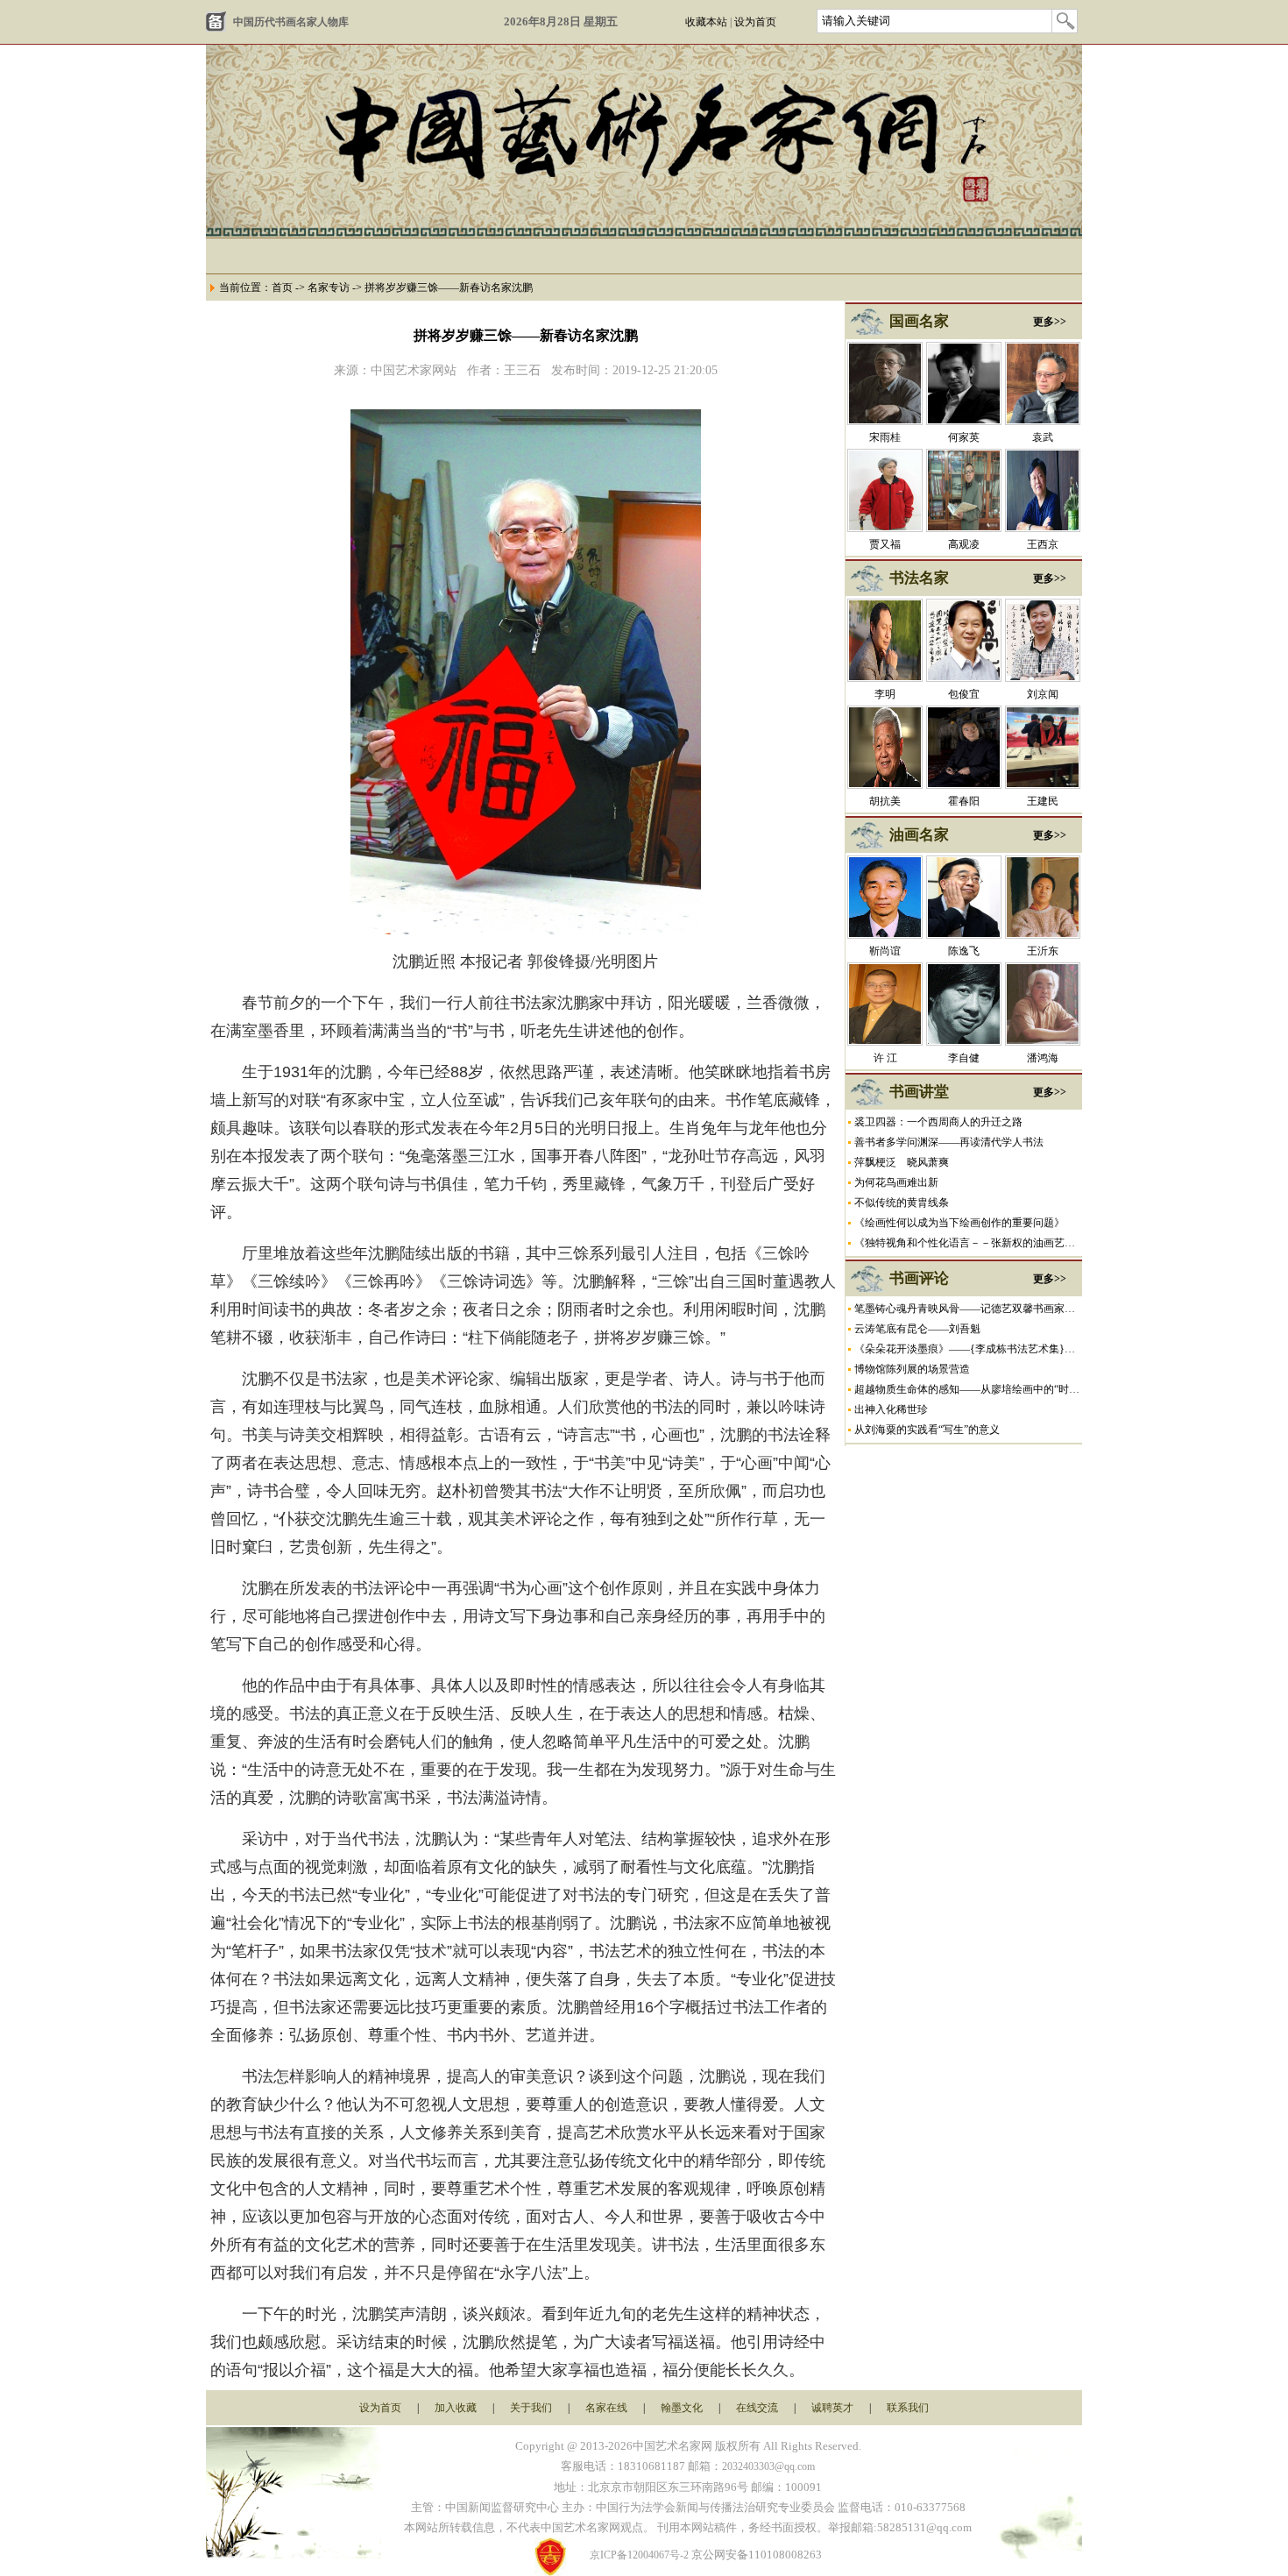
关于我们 (531, 2408)
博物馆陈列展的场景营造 (912, 1369)
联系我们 (908, 2408)
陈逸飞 (964, 951)
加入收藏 (456, 2408)
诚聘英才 (832, 2408)
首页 (282, 287)
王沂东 (1043, 951)
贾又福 (885, 544)
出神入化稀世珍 (891, 1409)
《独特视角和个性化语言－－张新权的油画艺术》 (970, 1243)
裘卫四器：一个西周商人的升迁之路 (938, 1122)
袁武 (1043, 437)
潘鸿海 (1043, 1058)
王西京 (1043, 544)
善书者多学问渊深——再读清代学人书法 (949, 1142)
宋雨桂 (885, 437)
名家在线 (606, 2408)
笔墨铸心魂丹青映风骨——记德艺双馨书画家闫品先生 (980, 1309)
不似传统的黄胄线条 (902, 1203)
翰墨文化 (682, 2408)
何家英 (964, 437)
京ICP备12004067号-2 (639, 2555)
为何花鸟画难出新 (896, 1182)
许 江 (885, 1058)
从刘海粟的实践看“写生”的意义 (927, 1430)
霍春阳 (964, 801)
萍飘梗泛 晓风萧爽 (902, 1162)
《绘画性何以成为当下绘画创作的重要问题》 (959, 1223)
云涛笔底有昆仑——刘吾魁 (917, 1329)
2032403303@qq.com (768, 2466)
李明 (885, 694)
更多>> (1050, 322)
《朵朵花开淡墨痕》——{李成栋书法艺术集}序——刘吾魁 (991, 1349)
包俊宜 (964, 694)
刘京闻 (1043, 694)
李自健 (964, 1058)
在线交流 (757, 2408)
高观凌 (964, 544)
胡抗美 (885, 801)
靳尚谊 (885, 951)
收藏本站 (706, 22)
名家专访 (329, 287)
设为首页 (755, 22)
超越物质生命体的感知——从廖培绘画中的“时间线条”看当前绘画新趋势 (1022, 1389)
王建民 (1043, 801)
